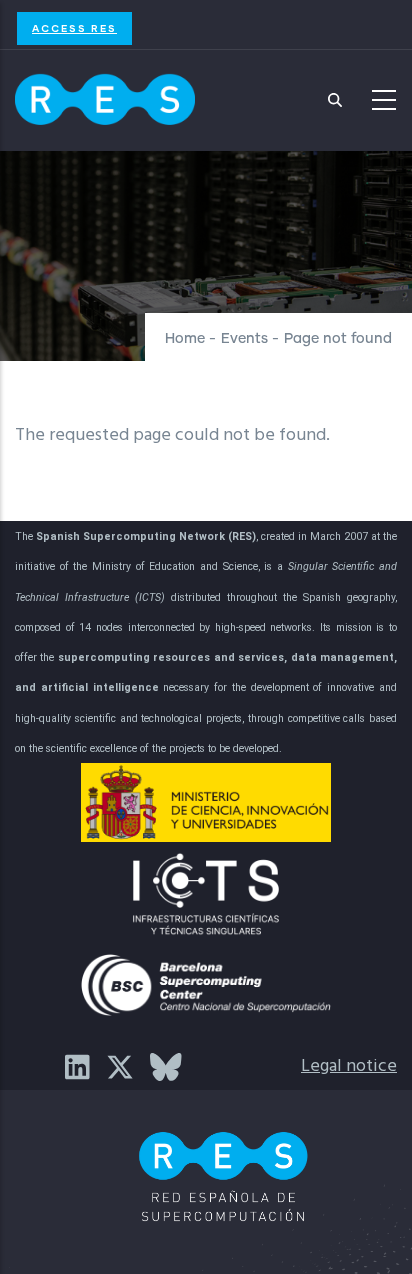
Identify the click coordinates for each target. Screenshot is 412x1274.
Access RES (74, 28)
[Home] (105, 95)
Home (185, 339)
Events (244, 339)
